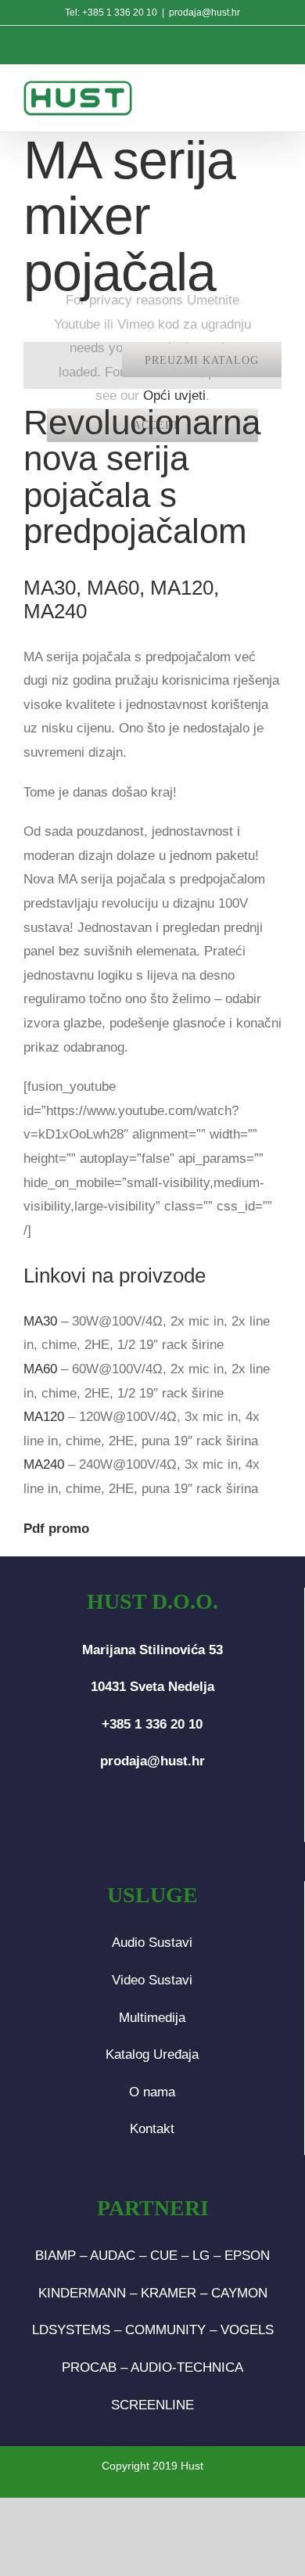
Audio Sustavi (152, 1943)
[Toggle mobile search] (239, 96)
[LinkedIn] (178, 1823)
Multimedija (152, 2018)
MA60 (40, 1369)
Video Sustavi (152, 1980)
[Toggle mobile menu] (273, 96)
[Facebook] (127, 1823)
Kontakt (152, 2129)
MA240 (44, 1464)
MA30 (40, 1321)
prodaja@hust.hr (205, 13)
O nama (152, 2092)
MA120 (44, 1417)
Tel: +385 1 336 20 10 (111, 13)
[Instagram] (152, 1823)
